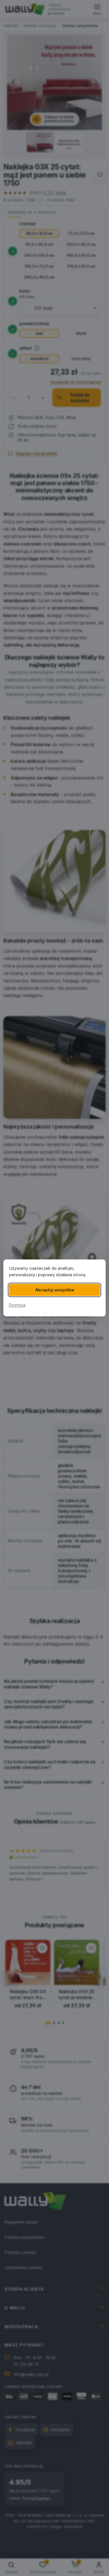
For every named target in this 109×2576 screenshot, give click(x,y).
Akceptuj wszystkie (55, 1290)
